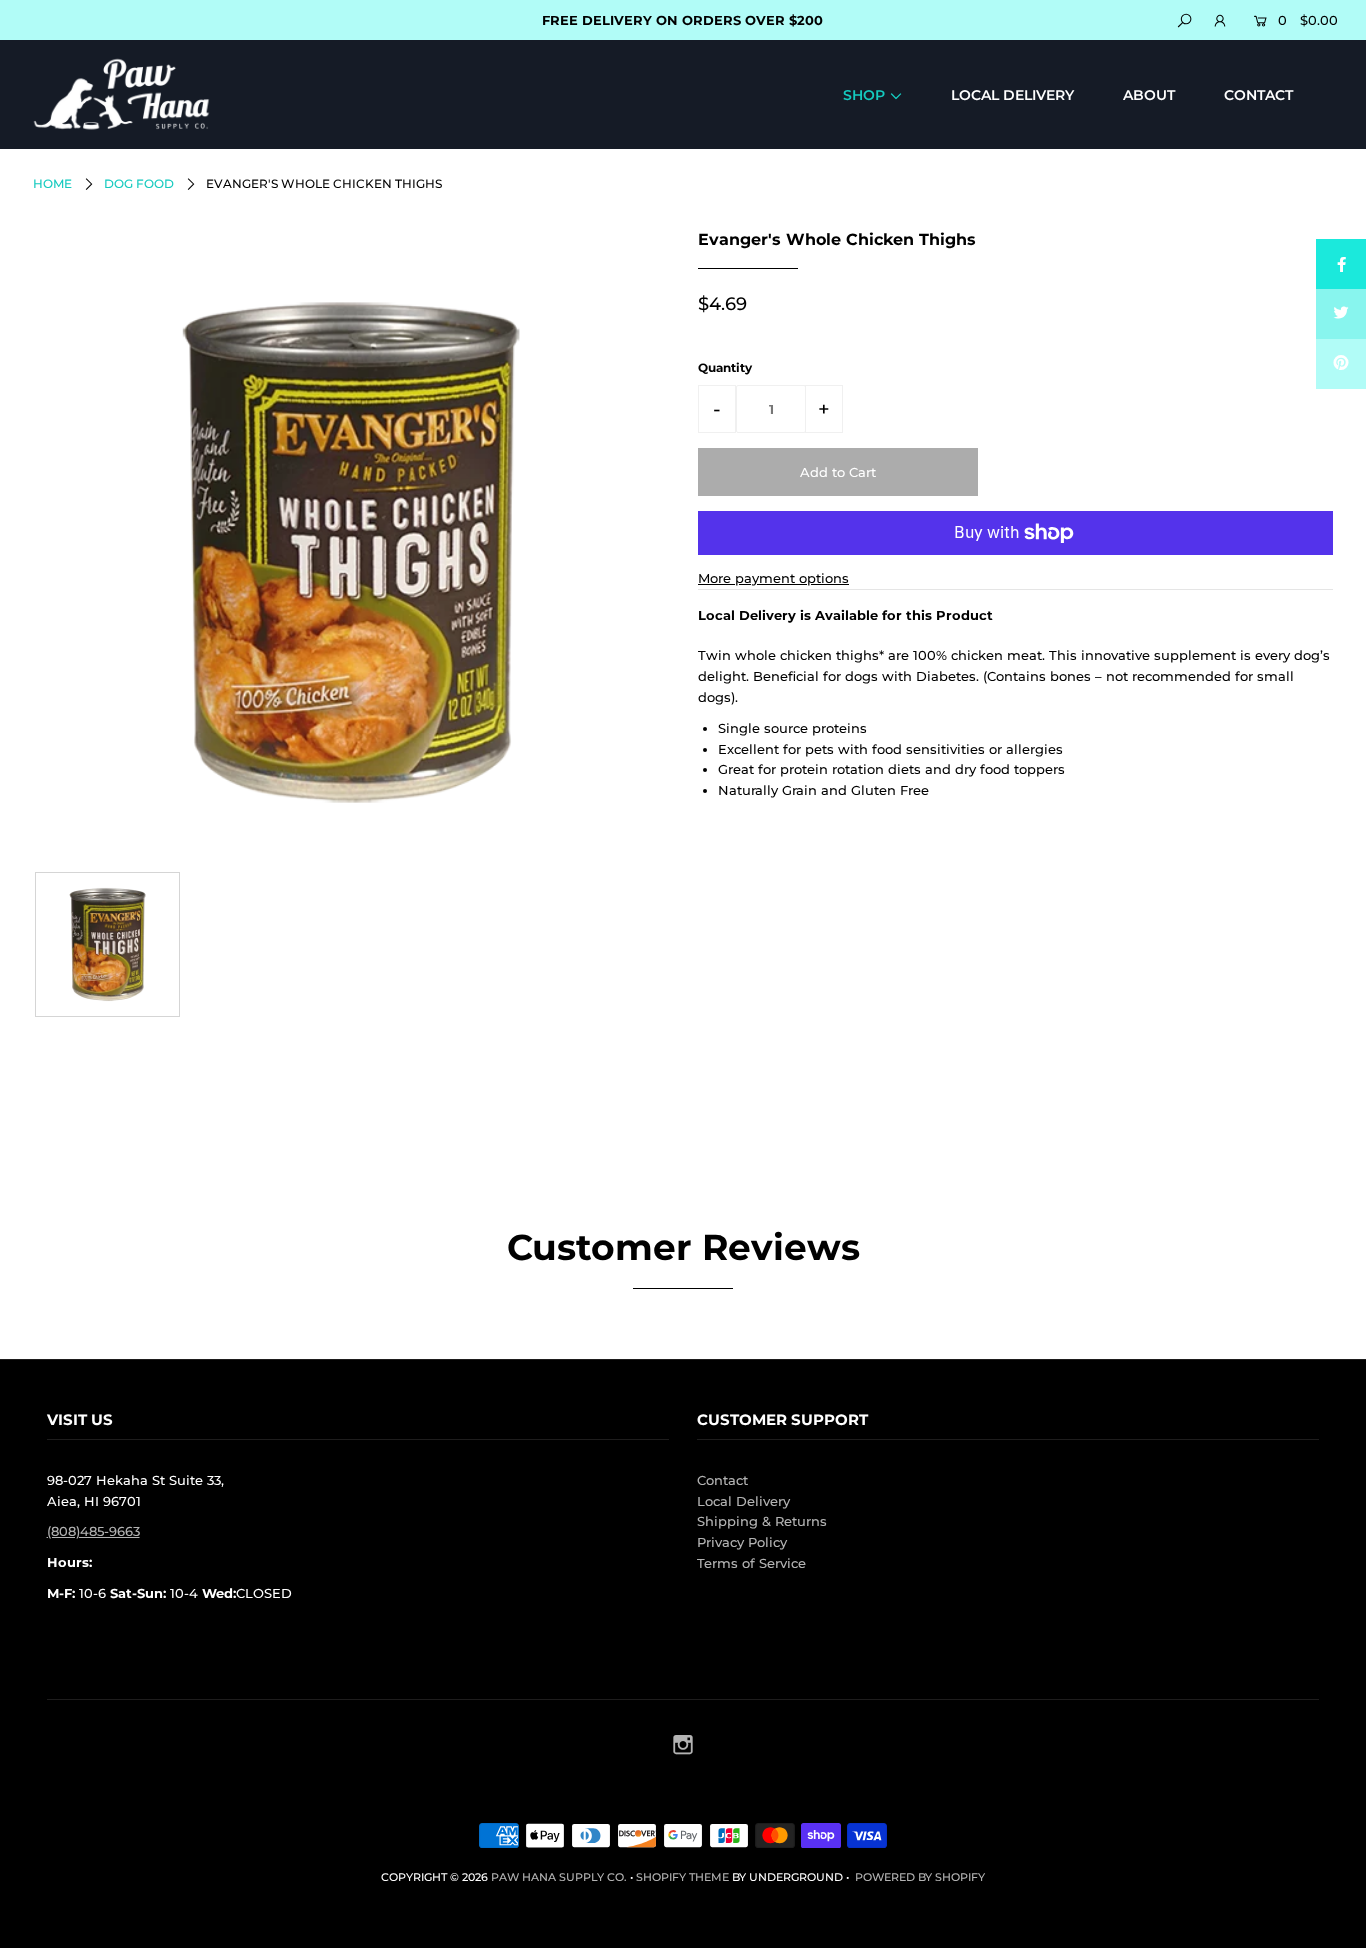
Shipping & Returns (762, 1521)
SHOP (864, 95)
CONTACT (1258, 95)
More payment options (773, 578)
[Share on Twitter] (1341, 314)
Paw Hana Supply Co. (559, 1877)
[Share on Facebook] (1341, 264)
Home (52, 183)
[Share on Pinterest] (1341, 364)
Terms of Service (751, 1563)
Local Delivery (743, 1501)
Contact (722, 1480)
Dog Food (139, 183)
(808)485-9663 (93, 1531)
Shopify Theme (682, 1877)
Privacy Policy (742, 1542)
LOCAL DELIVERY (1012, 95)
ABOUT (1149, 95)
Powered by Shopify (920, 1877)
